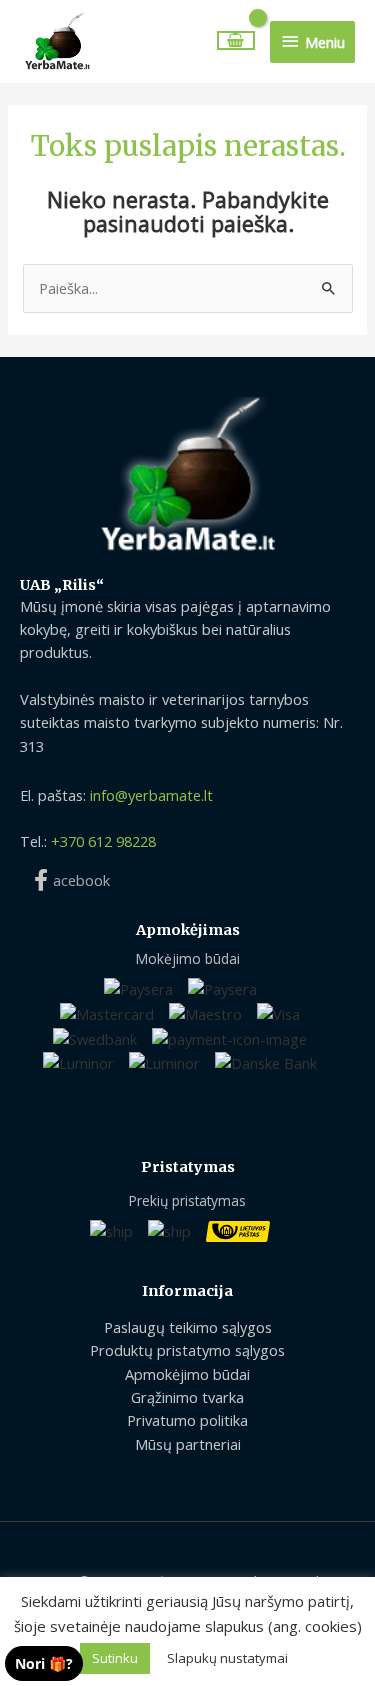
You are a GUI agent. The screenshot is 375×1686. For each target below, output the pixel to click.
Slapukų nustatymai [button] (227, 1658)
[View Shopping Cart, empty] (236, 40)
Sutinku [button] (115, 1658)
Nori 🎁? (44, 1663)
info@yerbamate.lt (151, 795)
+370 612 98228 (103, 841)
